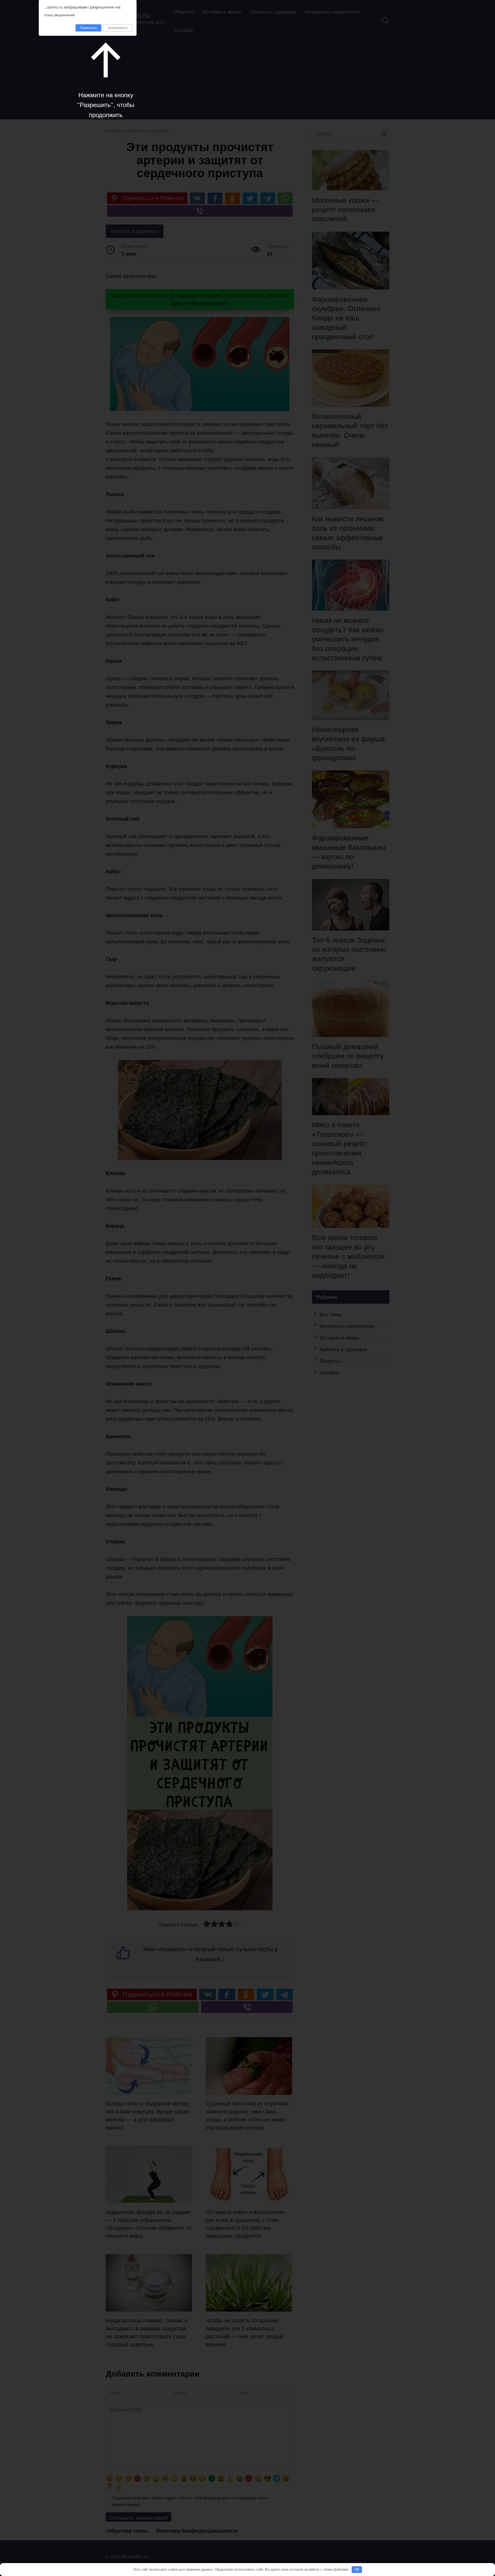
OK (357, 2569)
